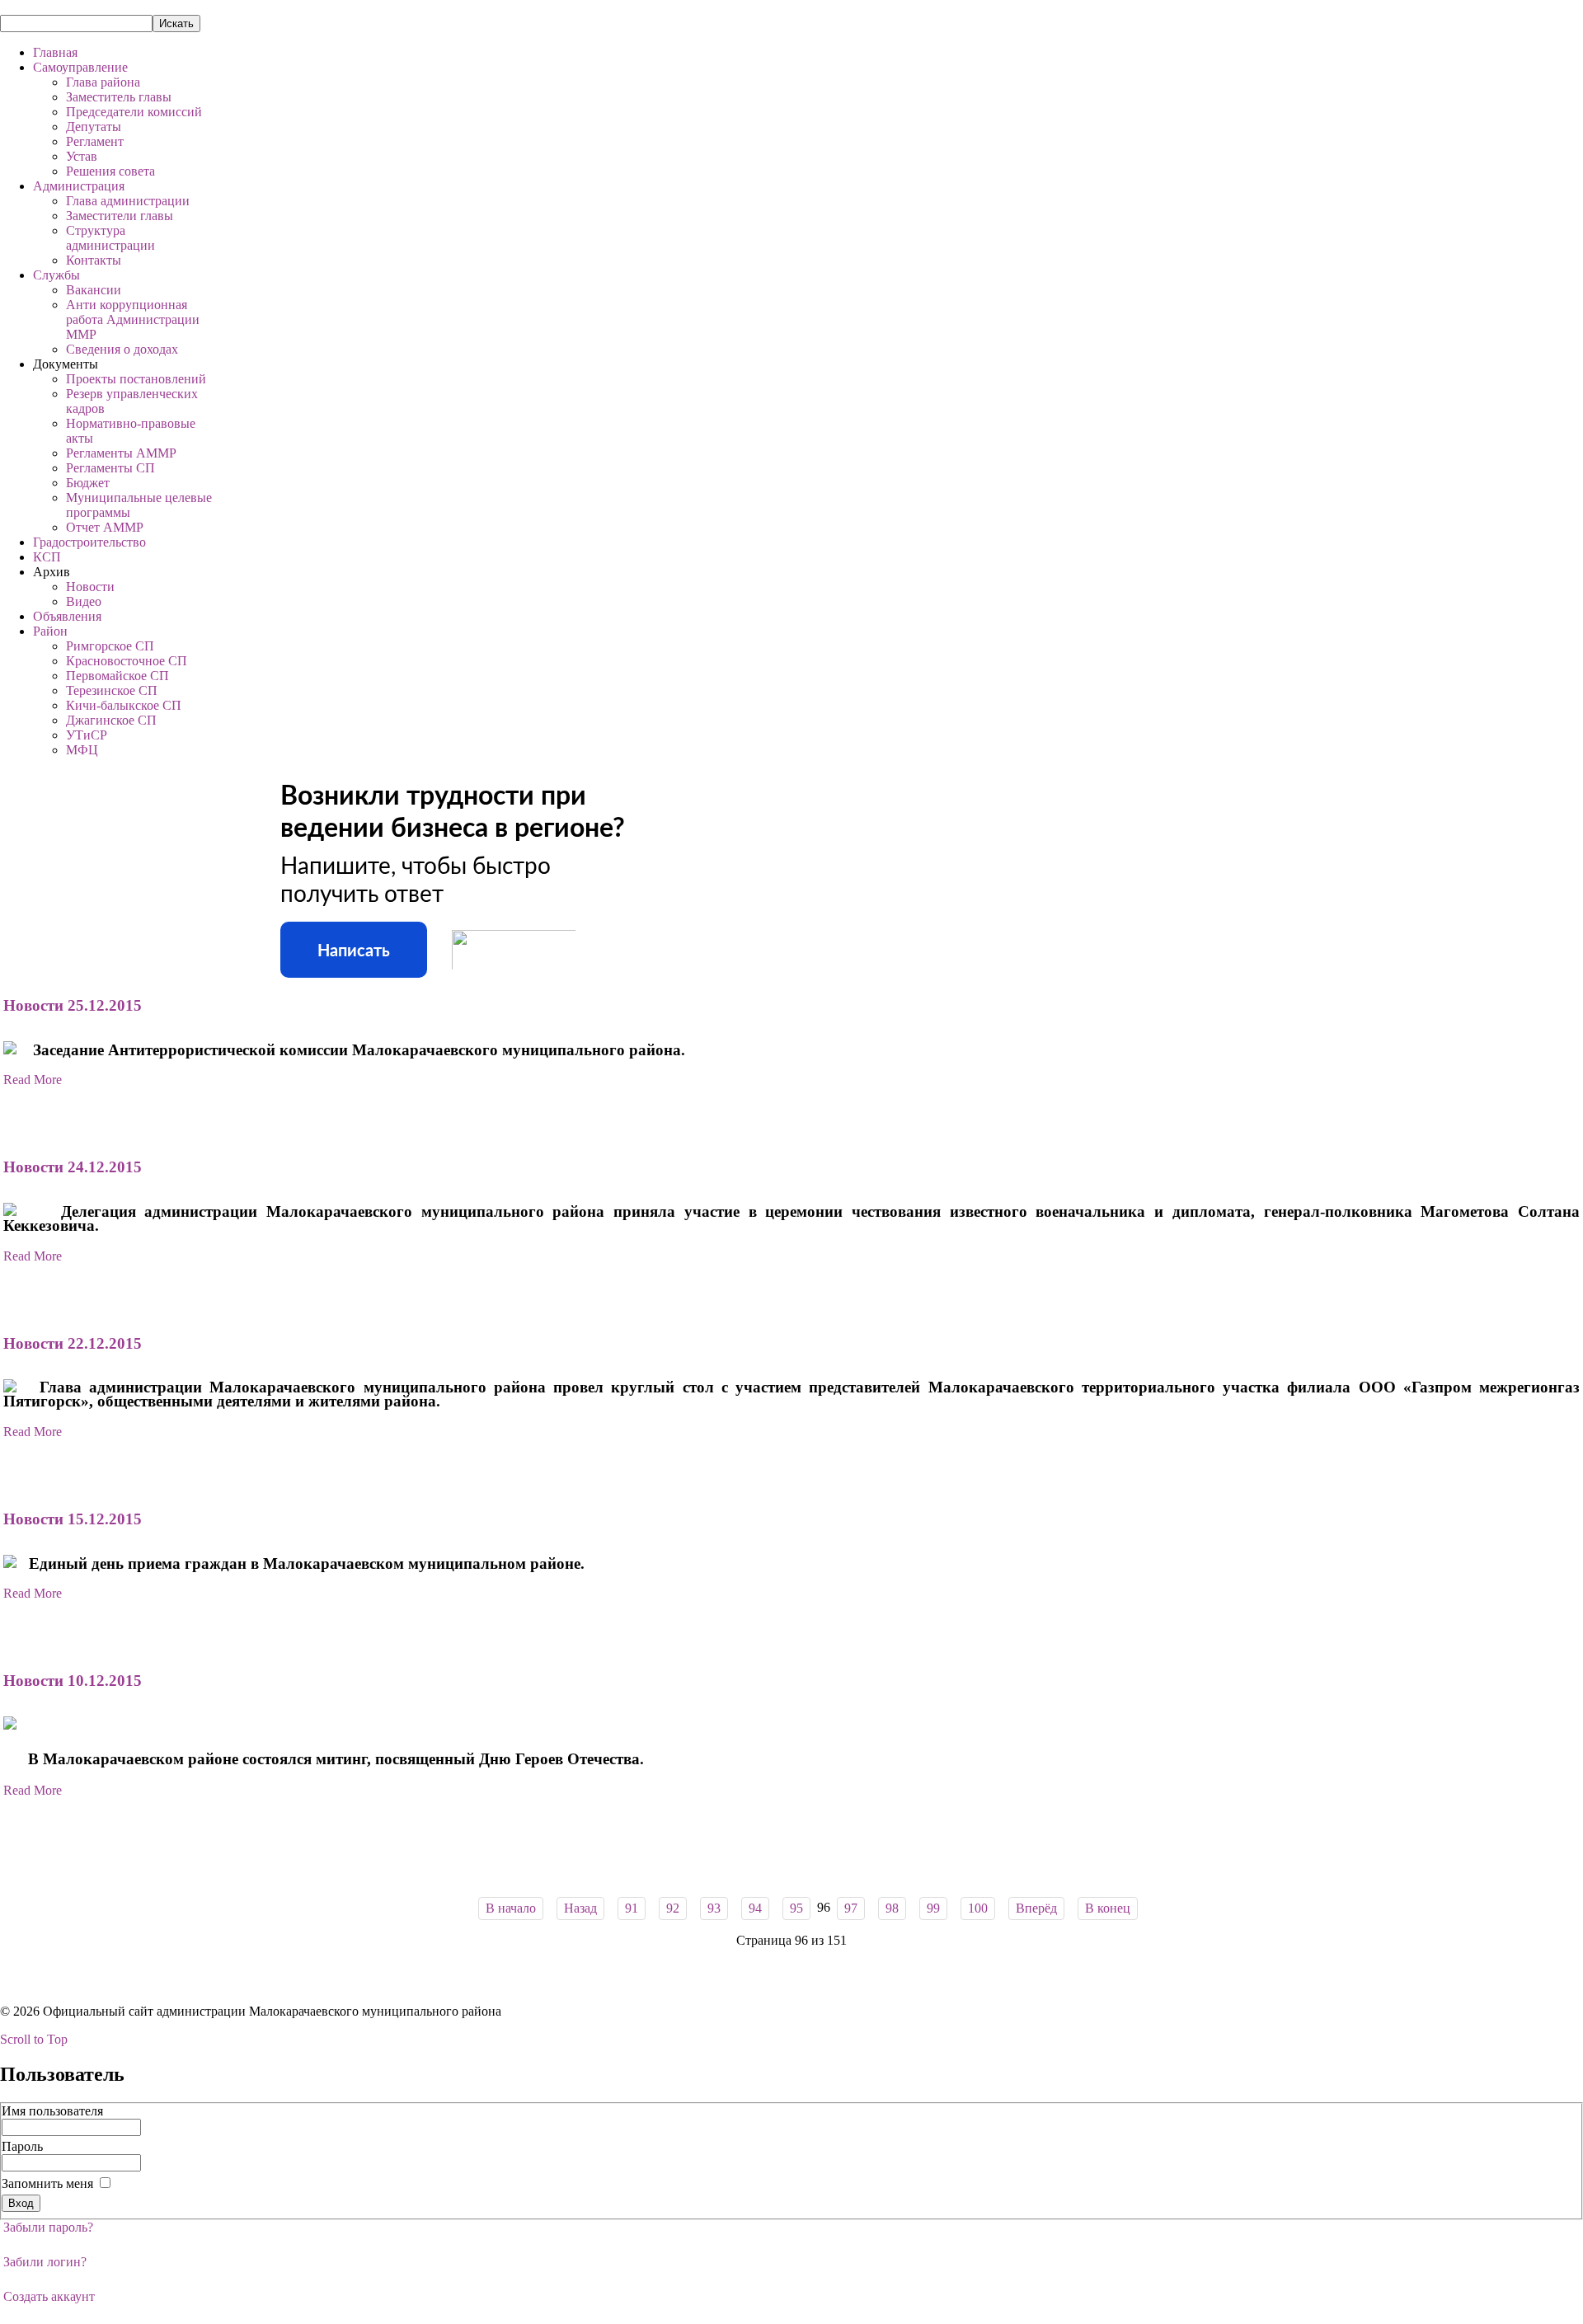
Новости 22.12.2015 (73, 1343)
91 (632, 1908)
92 (673, 1908)
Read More (33, 1080)
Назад (580, 1908)
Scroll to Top (34, 2039)
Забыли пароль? (48, 2227)
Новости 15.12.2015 (73, 1519)
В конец (1108, 1908)
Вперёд (1036, 1908)
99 (933, 1908)
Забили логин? (45, 2262)
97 (851, 1908)
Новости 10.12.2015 (73, 1681)
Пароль (22, 2146)
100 (978, 1908)
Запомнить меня (47, 2183)
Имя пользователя (52, 2111)
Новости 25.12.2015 (73, 1005)
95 (796, 1908)
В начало (511, 1908)
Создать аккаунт (49, 2296)
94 (755, 1908)
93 (714, 1908)
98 (892, 1908)
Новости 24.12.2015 (73, 1167)
